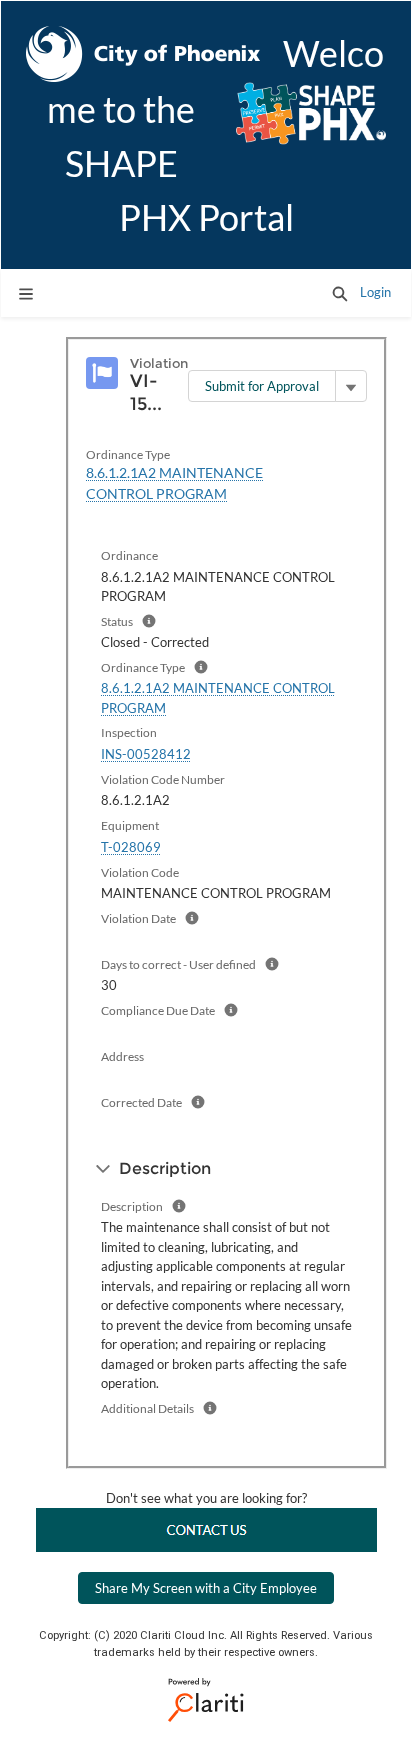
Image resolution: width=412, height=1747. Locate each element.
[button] (340, 293)
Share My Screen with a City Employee (206, 1588)
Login (375, 292)
